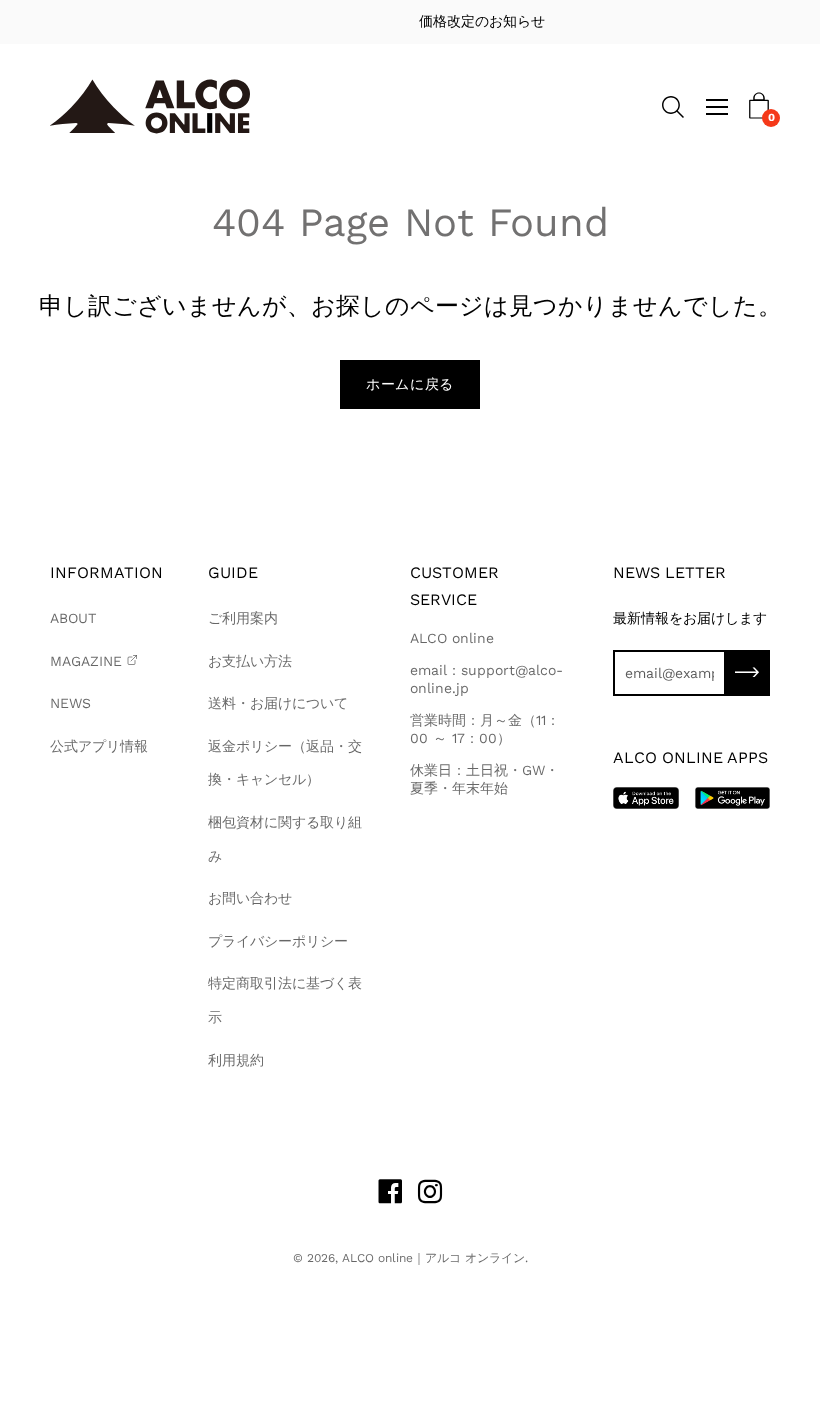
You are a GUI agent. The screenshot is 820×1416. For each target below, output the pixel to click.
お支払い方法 (250, 661)
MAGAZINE (86, 661)
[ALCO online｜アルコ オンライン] (150, 106)
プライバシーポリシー (278, 941)
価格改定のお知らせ (424, 21)
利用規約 (236, 1060)
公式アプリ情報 (99, 746)
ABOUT (73, 618)
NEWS (70, 703)
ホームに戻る (410, 384)
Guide (233, 572)
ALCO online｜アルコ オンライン (433, 1258)
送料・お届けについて (278, 703)
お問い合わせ (250, 898)
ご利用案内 (243, 618)
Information (106, 572)
